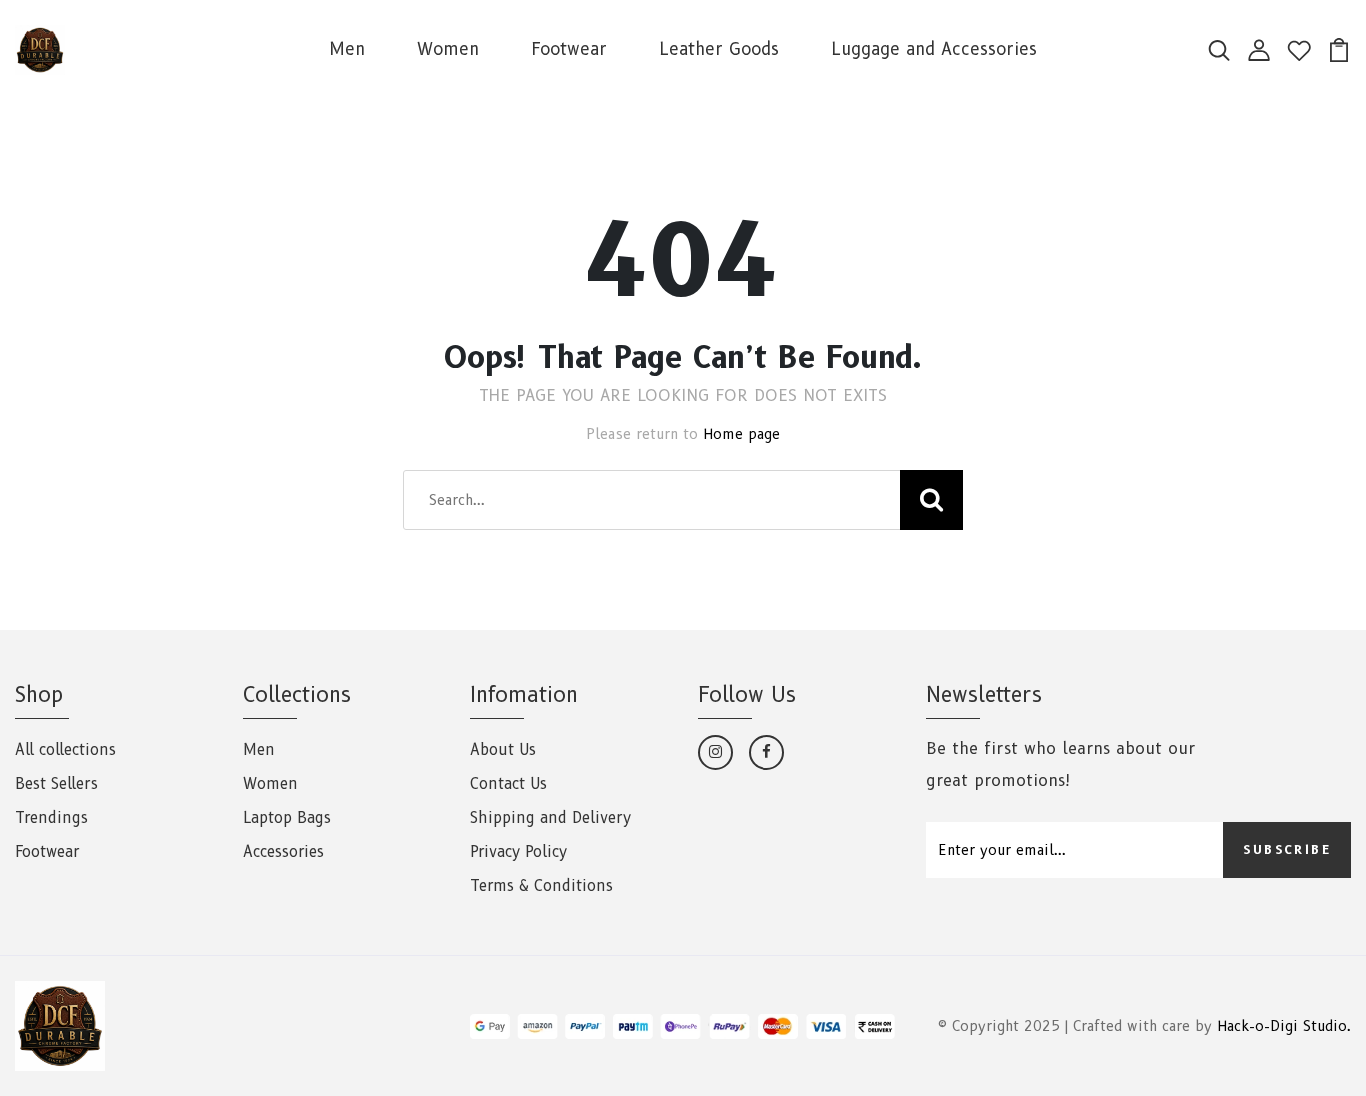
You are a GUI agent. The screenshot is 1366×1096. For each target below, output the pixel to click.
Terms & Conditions (541, 886)
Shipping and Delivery (550, 818)
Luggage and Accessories (934, 49)
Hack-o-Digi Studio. (1284, 1026)
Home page (741, 434)
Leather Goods (719, 49)
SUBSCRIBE (1287, 849)
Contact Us (508, 784)
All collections (65, 750)
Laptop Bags (287, 818)
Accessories (283, 852)
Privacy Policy (518, 852)
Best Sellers (56, 784)
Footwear (569, 49)
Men (347, 49)
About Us (503, 750)
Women (448, 49)
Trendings (51, 818)
